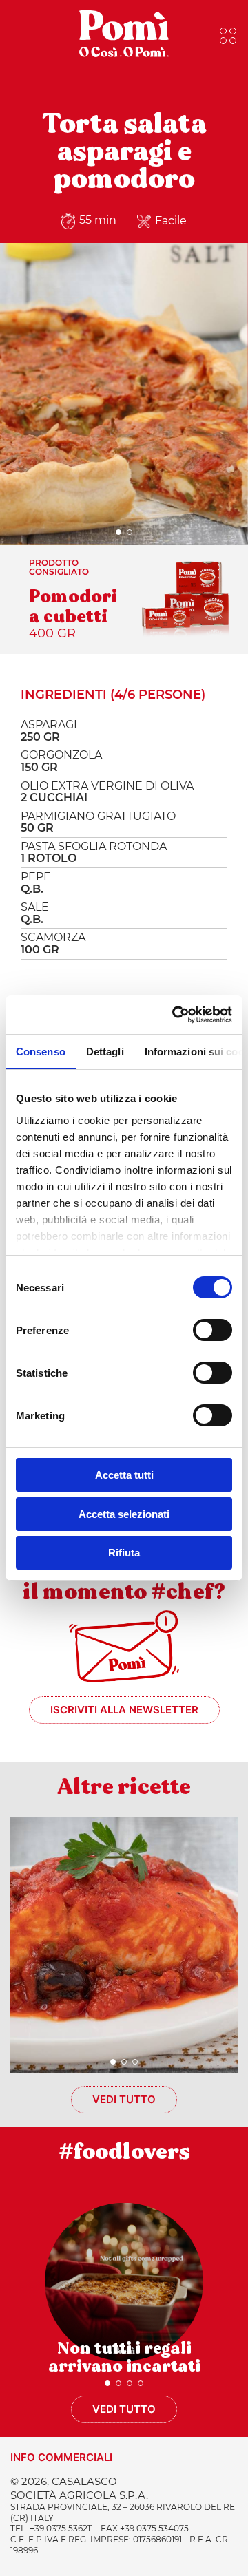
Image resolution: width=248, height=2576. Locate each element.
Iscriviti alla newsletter (124, 1710)
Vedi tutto (124, 2099)
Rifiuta (124, 1553)
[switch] (213, 1330)
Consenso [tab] (41, 1052)
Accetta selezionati (124, 1514)
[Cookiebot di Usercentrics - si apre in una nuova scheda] (175, 1015)
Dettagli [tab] (105, 1052)
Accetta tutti (124, 1475)
